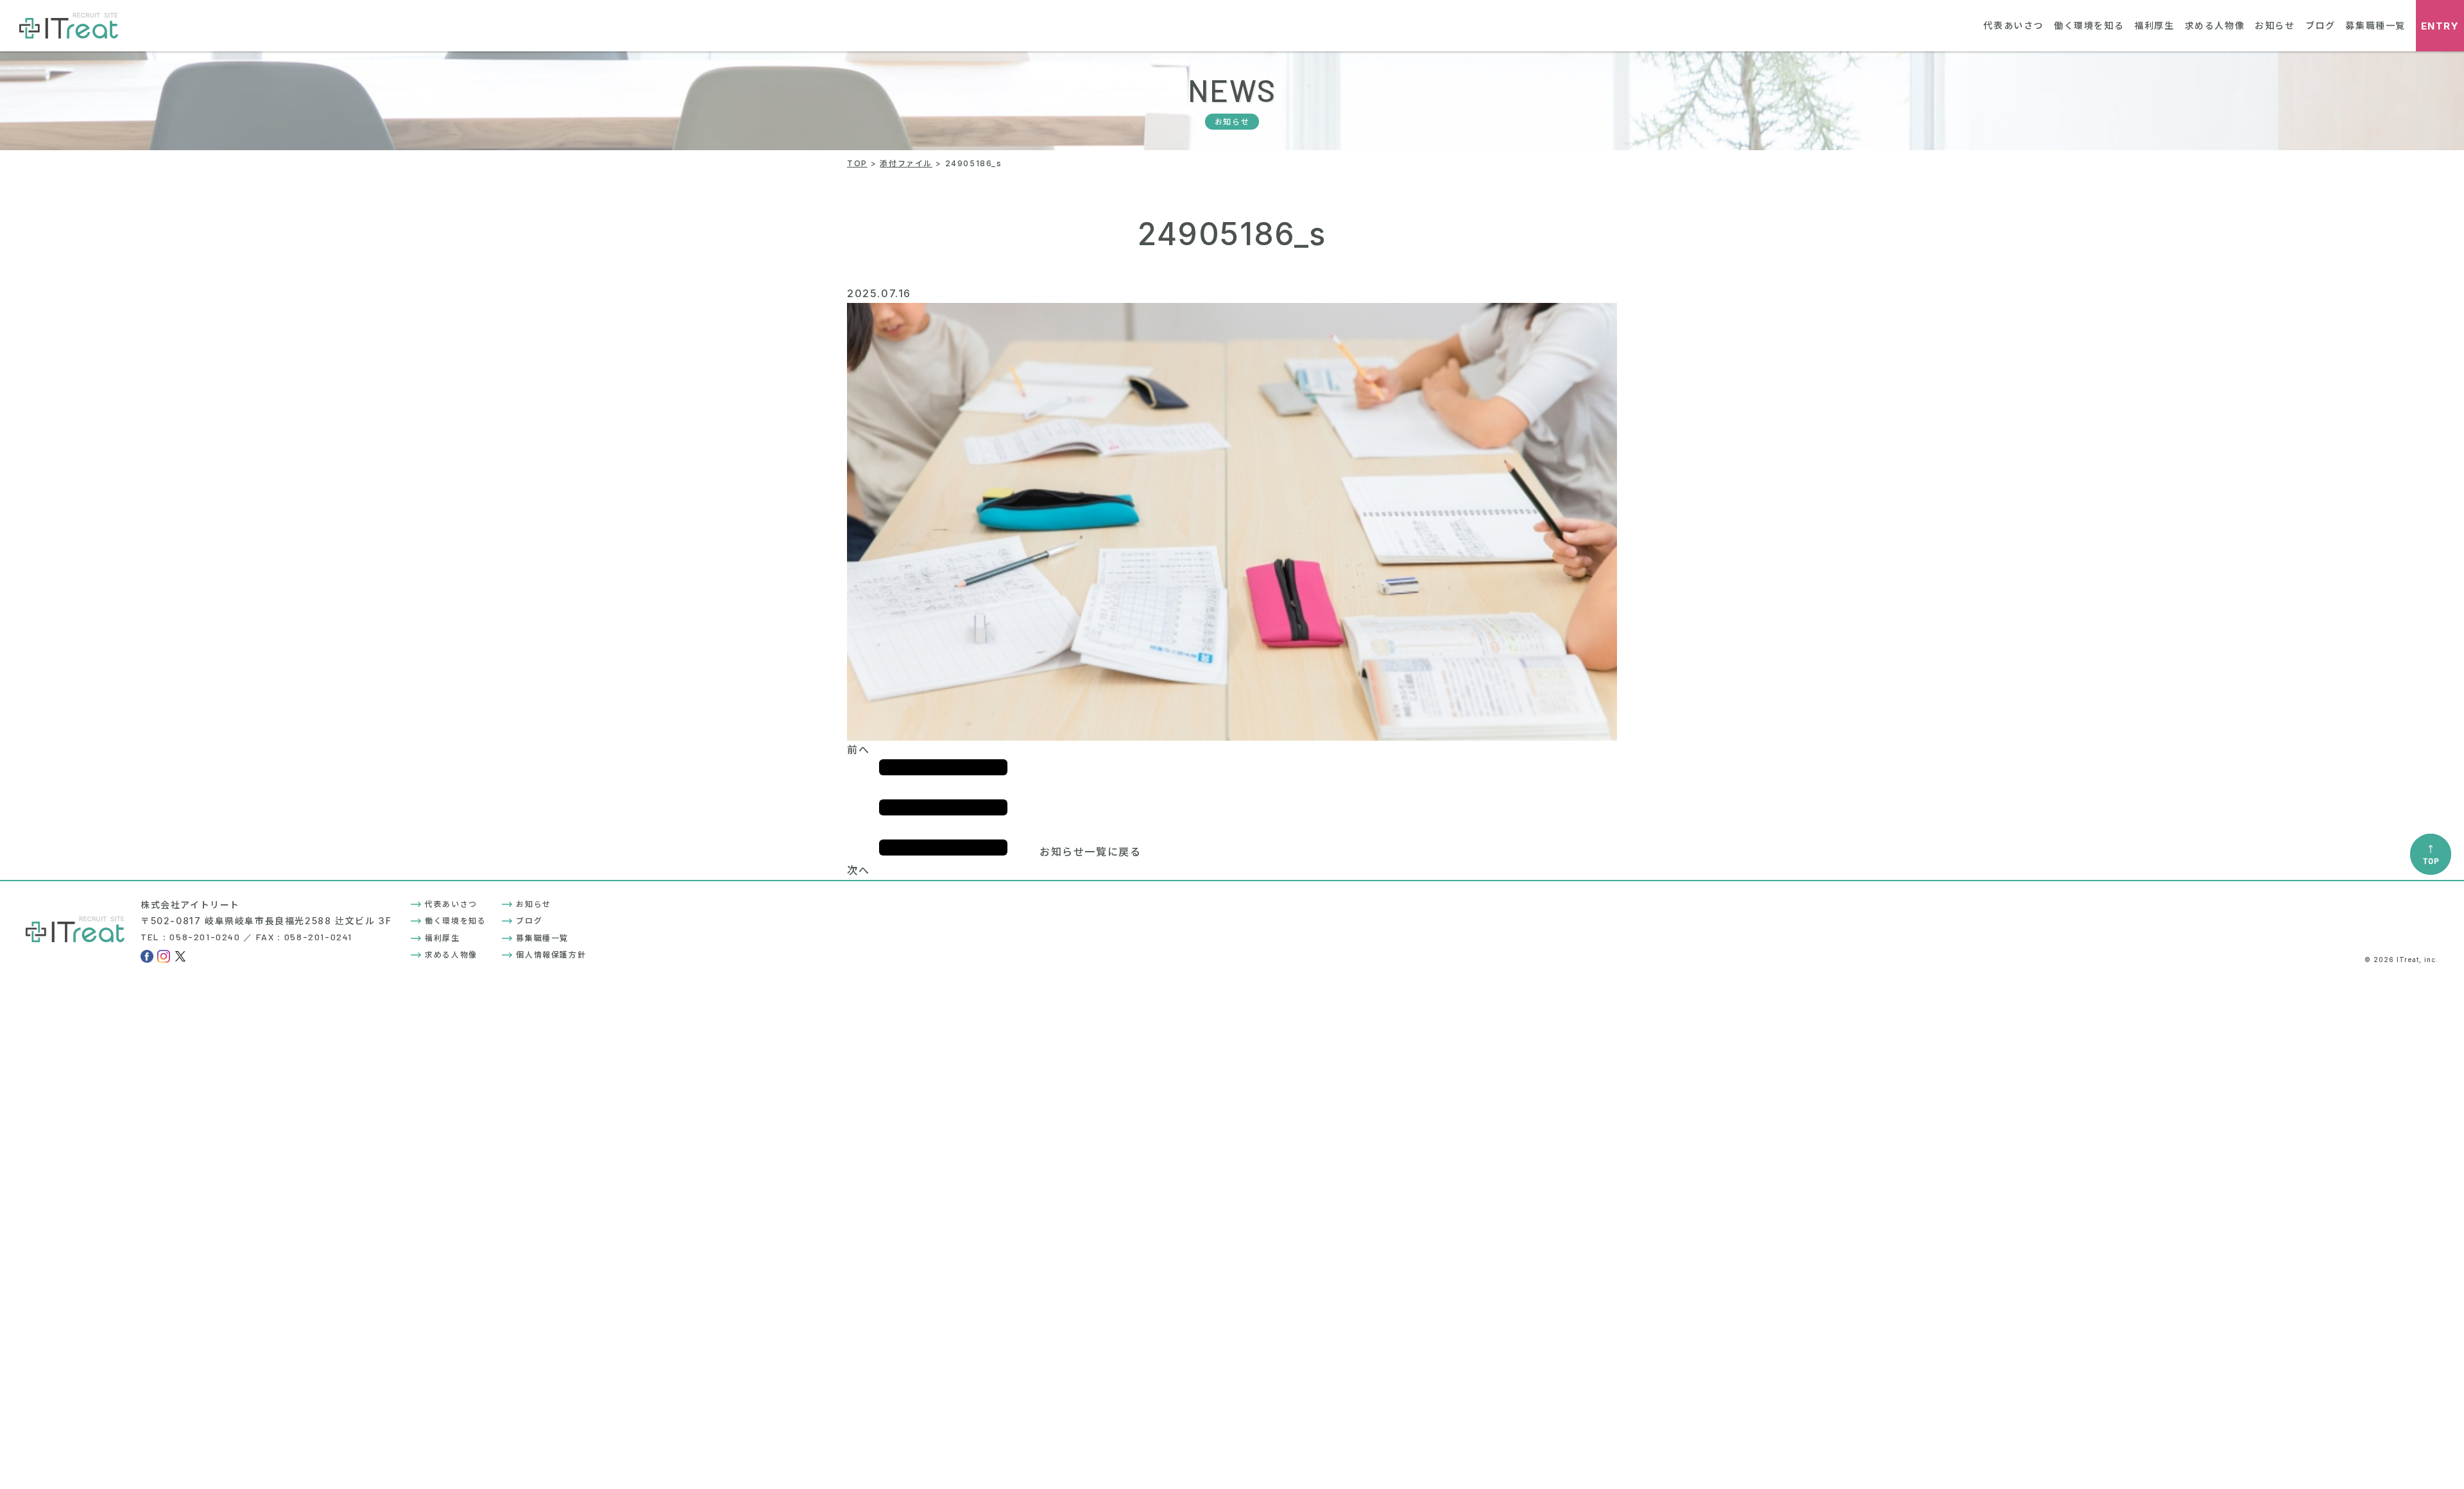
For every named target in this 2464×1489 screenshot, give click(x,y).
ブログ (2321, 25)
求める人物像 (2215, 25)
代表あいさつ (2014, 25)
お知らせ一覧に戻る (1090, 852)
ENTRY (2440, 26)
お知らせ (2275, 25)
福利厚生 (2154, 25)
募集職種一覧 (2375, 25)
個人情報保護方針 (551, 955)
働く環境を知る (2089, 25)
